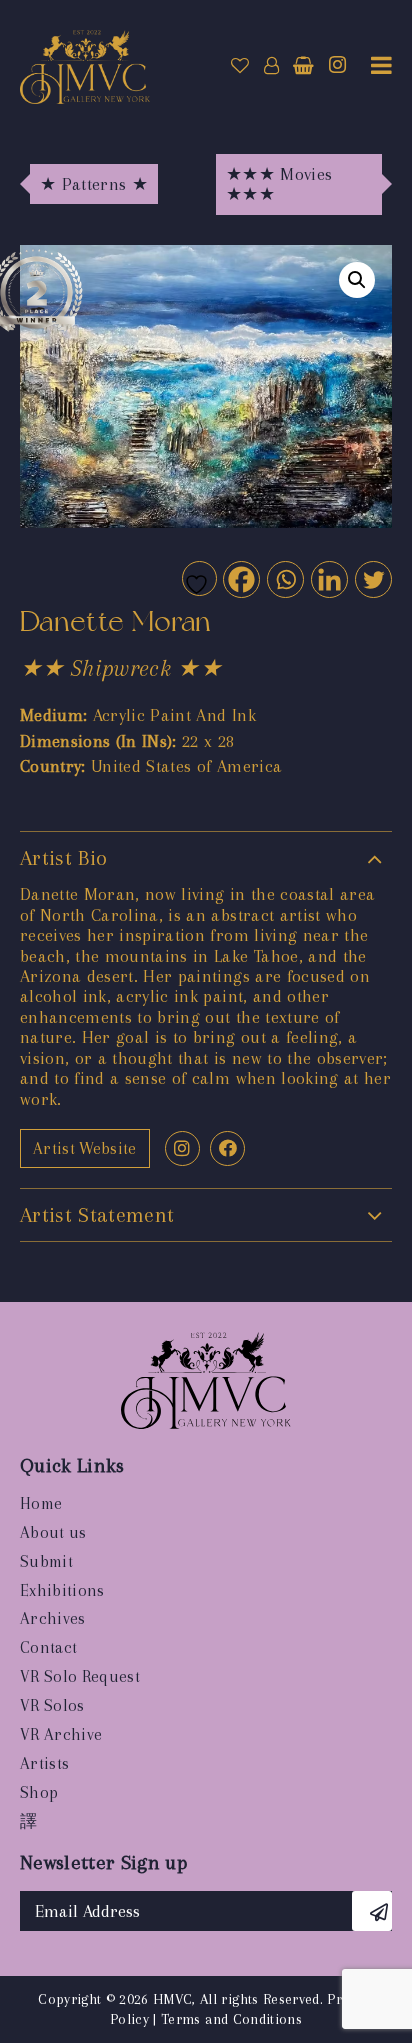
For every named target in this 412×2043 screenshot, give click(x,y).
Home (41, 1503)
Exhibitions (62, 1590)
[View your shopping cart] (303, 66)
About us (53, 1532)
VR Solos (52, 1705)
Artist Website (85, 1148)
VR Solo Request (80, 1676)
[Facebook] (240, 578)
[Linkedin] (328, 578)
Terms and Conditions (231, 2019)
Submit (46, 1561)
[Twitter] (372, 578)
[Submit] (372, 1911)
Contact (48, 1647)
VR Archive (61, 1734)
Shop (39, 1792)
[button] (357, 280)
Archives (53, 1618)
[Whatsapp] (284, 578)
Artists (44, 1763)
